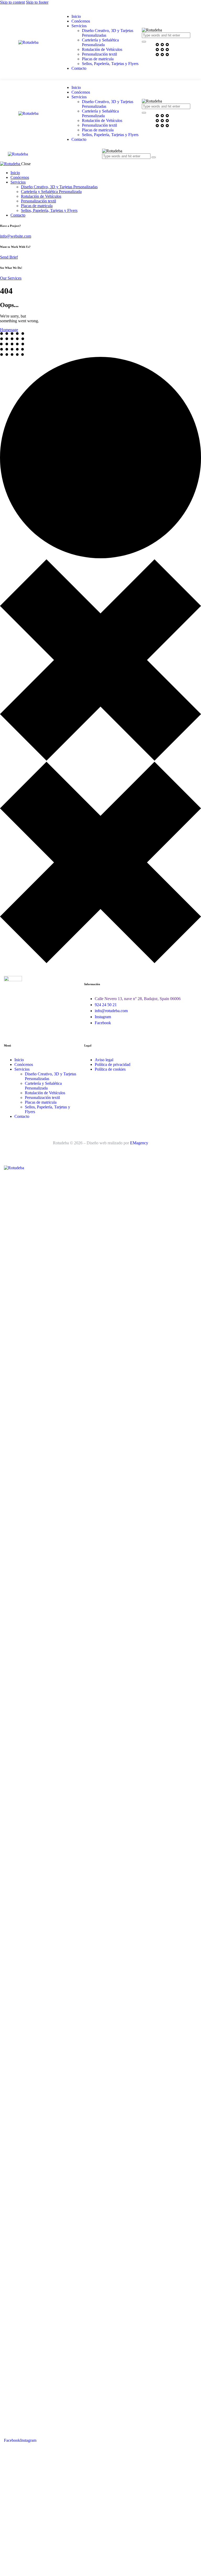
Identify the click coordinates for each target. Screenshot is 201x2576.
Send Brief (9, 257)
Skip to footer (37, 2)
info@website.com (16, 236)
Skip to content (12, 2)
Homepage (9, 330)
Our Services (11, 278)
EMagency (139, 1143)
